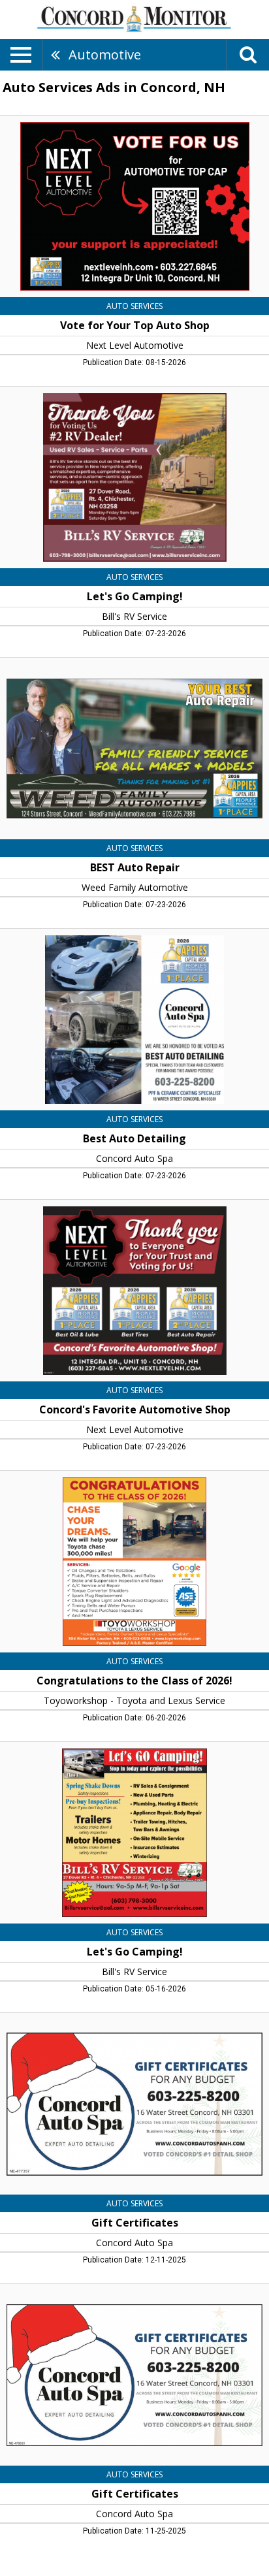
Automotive (105, 55)
